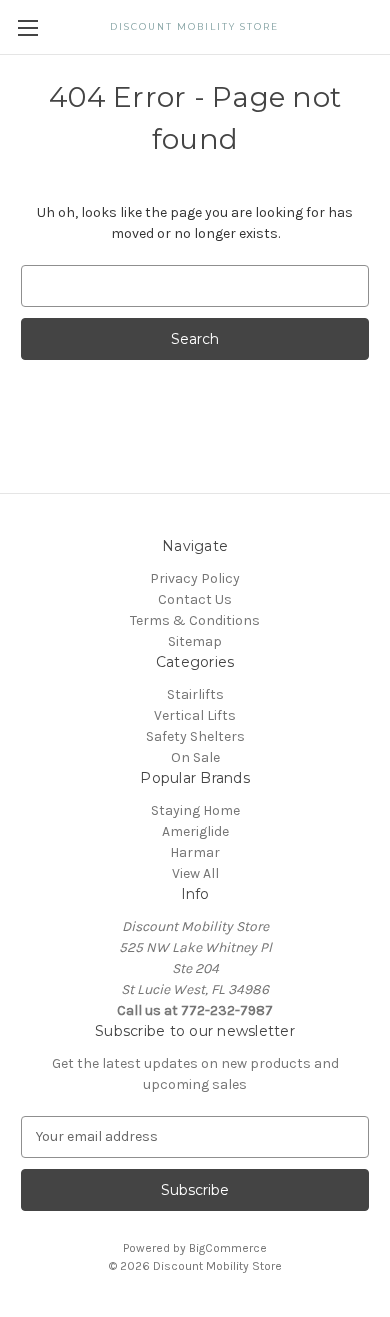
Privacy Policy (195, 578)
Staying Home (195, 810)
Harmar (195, 852)
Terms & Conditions (195, 620)
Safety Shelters (195, 736)
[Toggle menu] (27, 27)
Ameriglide (195, 831)
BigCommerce (228, 1248)
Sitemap (195, 641)
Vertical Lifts (195, 715)
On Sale (195, 757)
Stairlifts (195, 694)
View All (195, 873)
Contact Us (195, 599)
